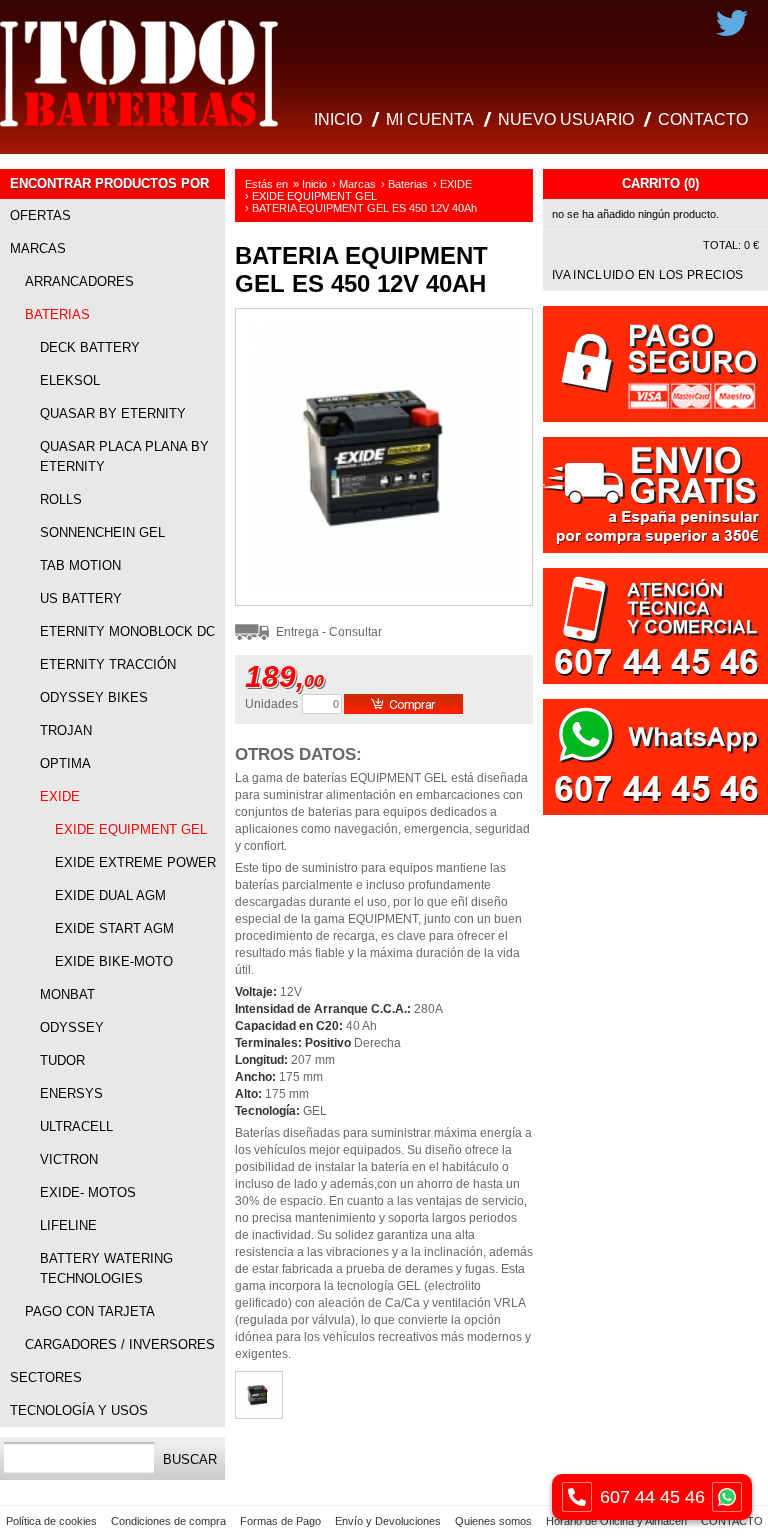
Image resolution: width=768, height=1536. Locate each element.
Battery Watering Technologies (106, 1268)
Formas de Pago (280, 1521)
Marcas (38, 248)
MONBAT (67, 994)
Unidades (271, 704)
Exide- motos (88, 1192)
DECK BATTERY (90, 347)
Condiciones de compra (168, 1521)
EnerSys (71, 1093)
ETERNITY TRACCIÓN (108, 664)
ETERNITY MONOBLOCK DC (127, 631)
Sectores (46, 1377)
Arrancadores (79, 281)
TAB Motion (80, 565)
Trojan (66, 730)
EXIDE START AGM (114, 928)
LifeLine (68, 1225)
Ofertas (40, 215)
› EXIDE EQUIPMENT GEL (311, 196)
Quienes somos (493, 1521)
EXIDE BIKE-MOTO (114, 961)
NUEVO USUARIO (566, 119)
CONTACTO (703, 119)
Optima (65, 763)
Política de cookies (51, 1521)
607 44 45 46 (652, 1497)
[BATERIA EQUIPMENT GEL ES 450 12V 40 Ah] (384, 600)
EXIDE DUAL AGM (110, 895)
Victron (69, 1159)
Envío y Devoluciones (388, 1521)
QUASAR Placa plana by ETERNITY (124, 456)
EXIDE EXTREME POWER (135, 862)
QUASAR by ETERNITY (113, 413)
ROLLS (61, 499)
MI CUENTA (430, 119)
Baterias (57, 314)
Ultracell (76, 1126)
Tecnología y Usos (79, 1410)
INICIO (338, 119)
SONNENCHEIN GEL (102, 532)
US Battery (81, 598)
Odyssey (72, 1027)
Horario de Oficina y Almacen (616, 1521)
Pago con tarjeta (90, 1311)
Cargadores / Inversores (120, 1344)
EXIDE (60, 796)
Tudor (62, 1060)
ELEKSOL (70, 380)
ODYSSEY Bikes (94, 697)
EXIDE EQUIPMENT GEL (131, 829)
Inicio (314, 184)
